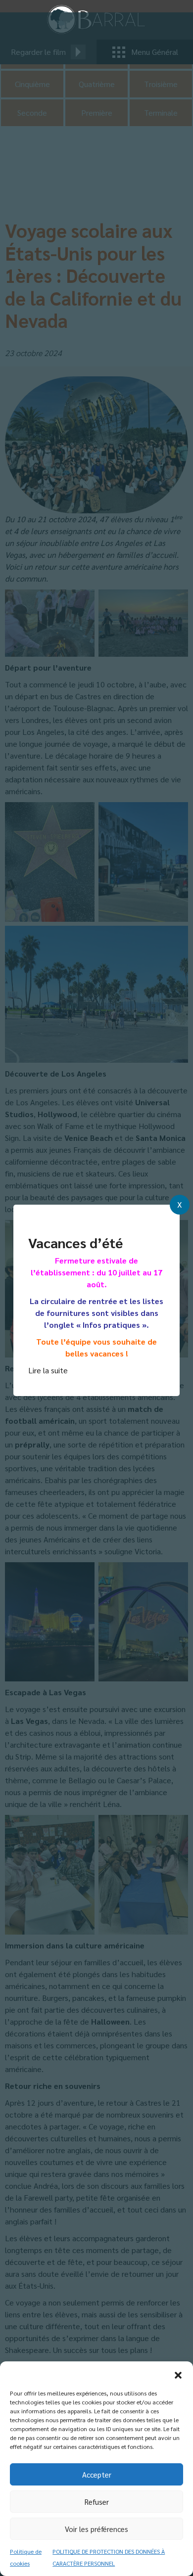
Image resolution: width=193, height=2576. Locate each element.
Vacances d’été (75, 1242)
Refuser (97, 2502)
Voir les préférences (96, 2529)
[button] (178, 2374)
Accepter (97, 2474)
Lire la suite (48, 1370)
